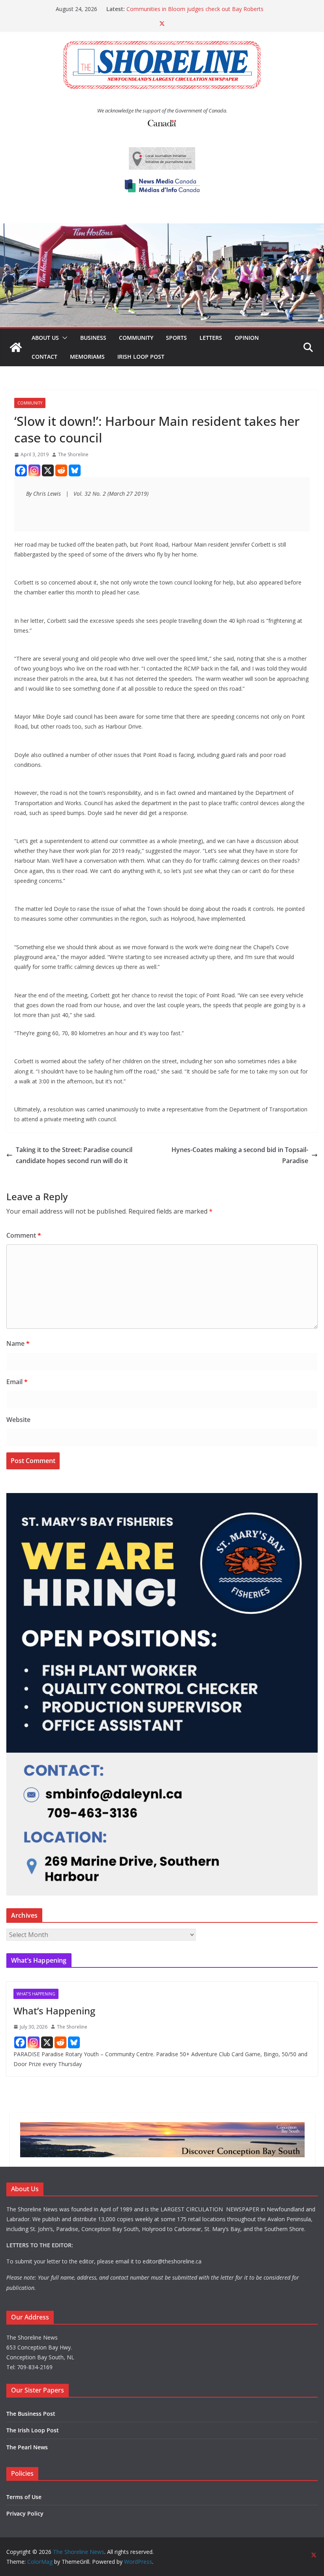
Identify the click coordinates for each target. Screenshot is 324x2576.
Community (136, 338)
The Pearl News (27, 2447)
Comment (24, 1235)
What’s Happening (54, 2011)
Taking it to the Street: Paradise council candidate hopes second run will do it (74, 1155)
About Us (45, 338)
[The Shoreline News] (162, 229)
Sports (176, 338)
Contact (44, 357)
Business (93, 338)
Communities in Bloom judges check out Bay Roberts (195, 9)
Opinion (247, 338)
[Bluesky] (75, 470)
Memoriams (87, 357)
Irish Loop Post (141, 357)
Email (17, 1382)
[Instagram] (34, 470)
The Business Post (31, 2414)
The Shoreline (73, 454)
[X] (48, 470)
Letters (211, 338)
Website (18, 1420)
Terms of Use (24, 2497)
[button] (63, 338)
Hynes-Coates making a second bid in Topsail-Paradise (240, 1155)
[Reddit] (61, 470)
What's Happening (36, 1994)
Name (18, 1343)
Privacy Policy (25, 2513)
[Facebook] (21, 470)
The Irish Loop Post (33, 2430)
